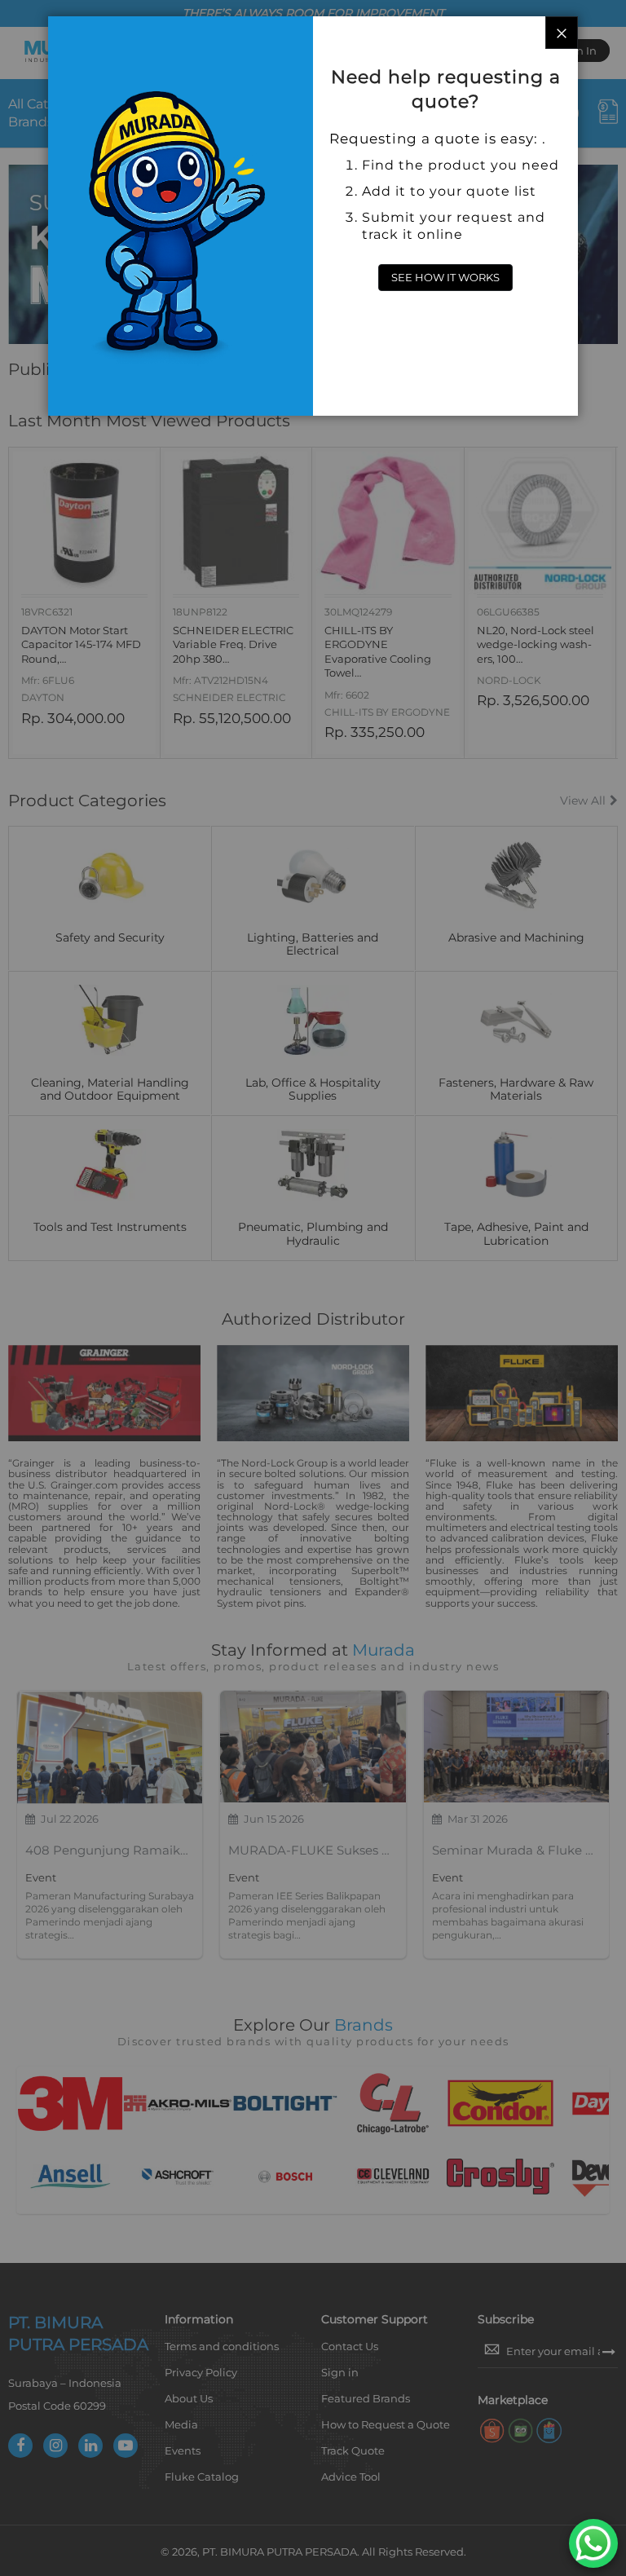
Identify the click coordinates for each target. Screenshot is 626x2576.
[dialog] (313, 1288)
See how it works (445, 277)
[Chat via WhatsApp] (593, 2543)
